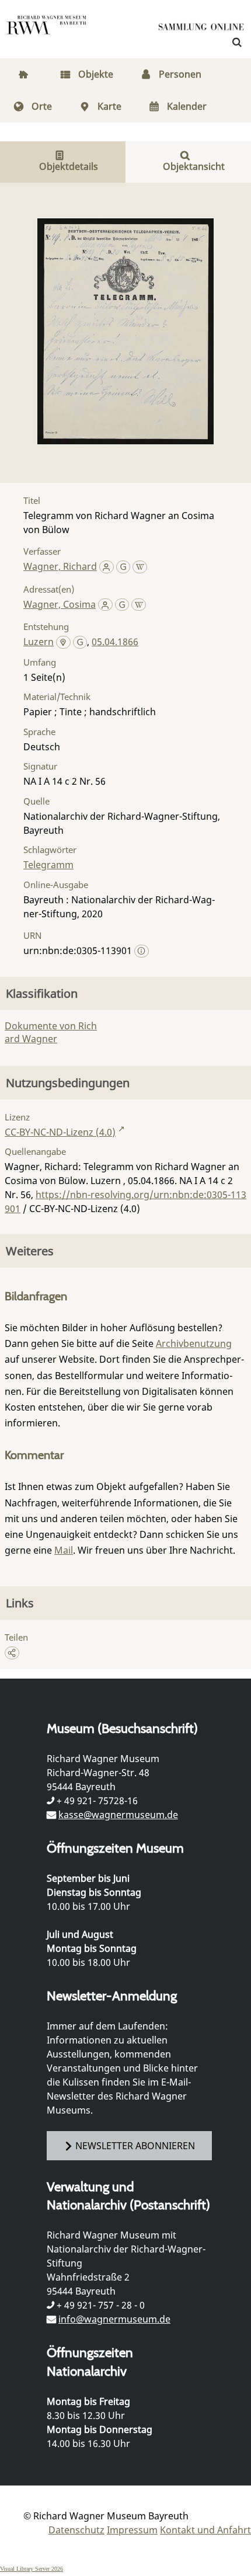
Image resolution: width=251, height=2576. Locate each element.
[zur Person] (107, 566)
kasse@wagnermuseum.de (118, 1815)
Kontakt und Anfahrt (205, 2530)
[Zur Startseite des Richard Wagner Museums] (47, 32)
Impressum (132, 2530)
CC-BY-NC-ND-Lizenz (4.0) (60, 1132)
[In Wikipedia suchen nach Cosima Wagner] (139, 604)
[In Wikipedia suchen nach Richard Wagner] (140, 566)
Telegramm (48, 865)
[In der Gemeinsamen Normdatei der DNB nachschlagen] (123, 566)
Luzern (39, 642)
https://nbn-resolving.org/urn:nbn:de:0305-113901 (125, 1202)
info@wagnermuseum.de (114, 2319)
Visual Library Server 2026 (32, 2569)
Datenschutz (76, 2530)
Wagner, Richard (60, 566)
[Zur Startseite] (201, 29)
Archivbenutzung (194, 1343)
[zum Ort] (63, 643)
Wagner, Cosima (60, 604)
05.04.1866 (115, 642)
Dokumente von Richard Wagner (51, 1032)
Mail (64, 1550)
